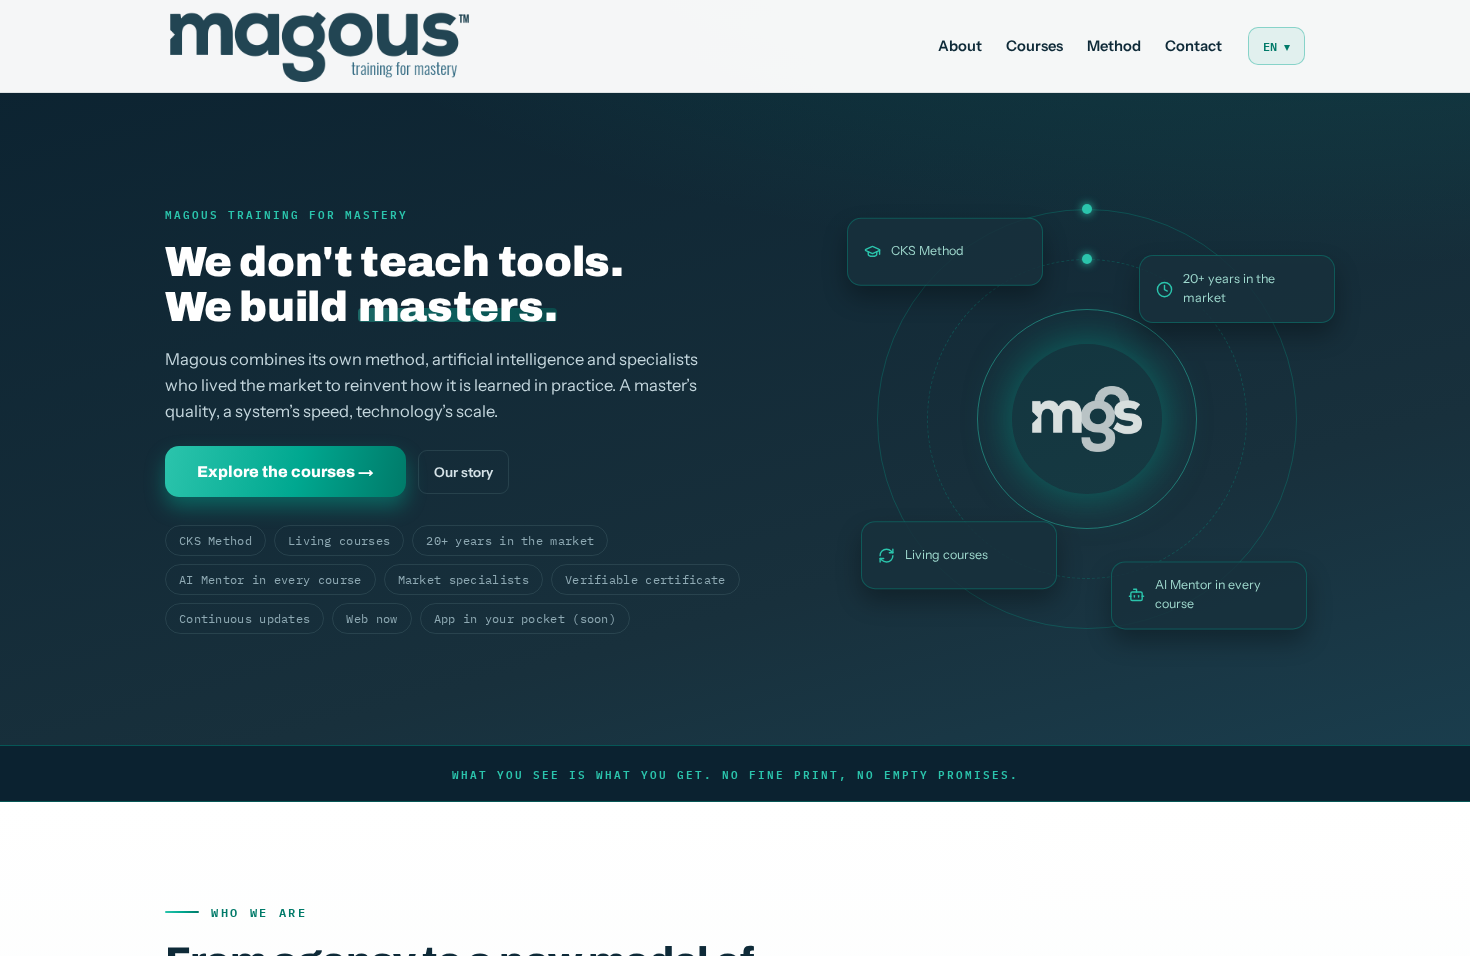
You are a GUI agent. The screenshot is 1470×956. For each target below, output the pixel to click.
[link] (319, 46)
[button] (1276, 46)
